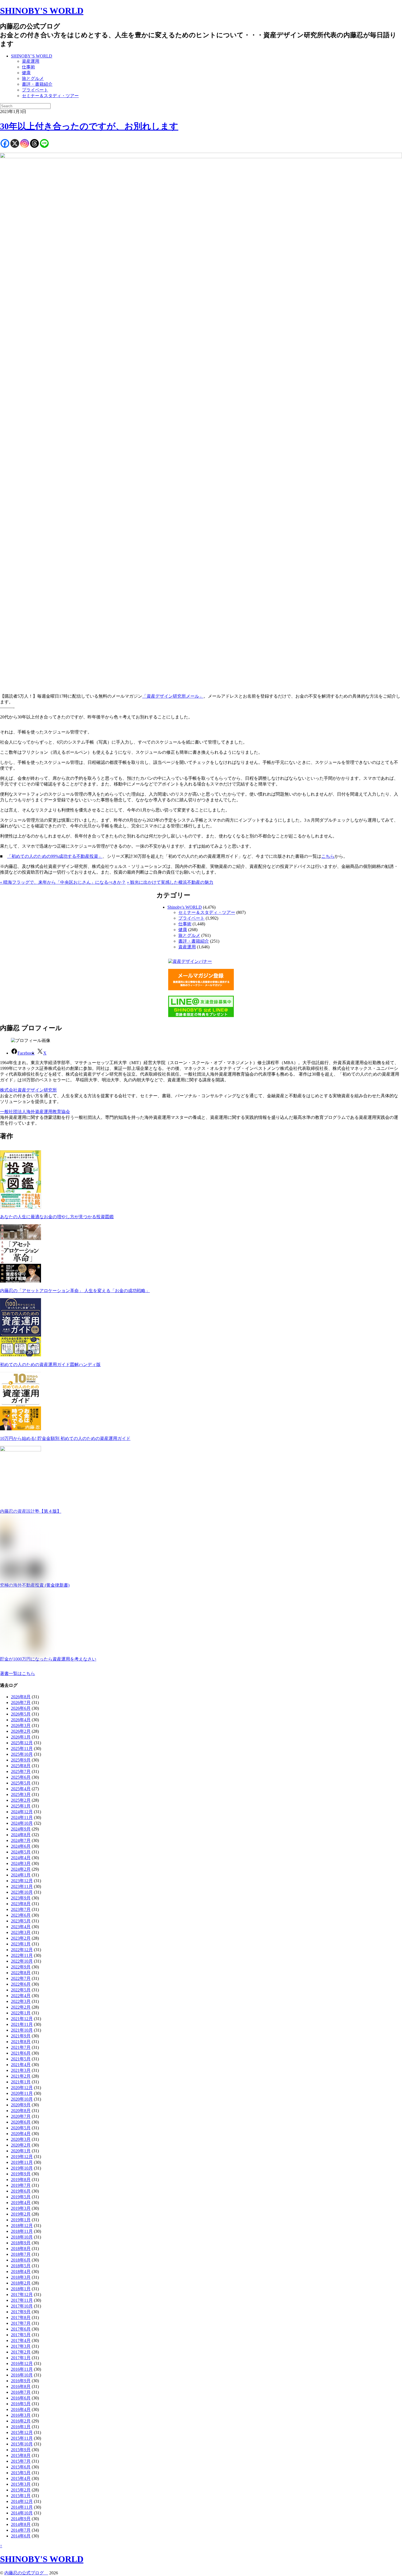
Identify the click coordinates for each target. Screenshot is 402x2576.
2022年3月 (21, 2001)
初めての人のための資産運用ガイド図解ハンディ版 (50, 1364)
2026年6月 (21, 1708)
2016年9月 (21, 2381)
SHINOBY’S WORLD (32, 56)
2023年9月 (21, 1898)
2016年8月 (21, 2386)
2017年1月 (21, 2358)
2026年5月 (21, 1714)
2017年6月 (21, 2329)
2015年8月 (21, 2455)
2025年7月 (21, 1771)
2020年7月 (21, 2116)
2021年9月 (21, 2036)
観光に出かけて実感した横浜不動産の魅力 (170, 882)
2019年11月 (22, 2162)
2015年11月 (22, 2438)
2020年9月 (21, 2105)
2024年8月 (21, 1835)
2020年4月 (21, 2134)
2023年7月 (21, 1909)
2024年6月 (21, 1846)
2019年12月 (22, 2157)
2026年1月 (21, 1737)
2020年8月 (21, 2111)
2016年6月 (21, 2398)
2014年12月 (22, 2501)
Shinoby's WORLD (185, 907)
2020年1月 (21, 2151)
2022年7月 (21, 1978)
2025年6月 (21, 1777)
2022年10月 (22, 1961)
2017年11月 (22, 2300)
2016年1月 (21, 2427)
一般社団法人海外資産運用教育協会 (35, 1112)
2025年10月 (22, 1754)
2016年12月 (22, 2363)
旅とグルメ (33, 78)
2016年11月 (22, 2369)
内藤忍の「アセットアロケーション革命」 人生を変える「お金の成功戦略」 (75, 1291)
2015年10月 (22, 2444)
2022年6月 (21, 1984)
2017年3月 (21, 2346)
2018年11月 (22, 2231)
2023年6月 (21, 1915)
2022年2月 (21, 2007)
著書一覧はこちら (18, 1673)
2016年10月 (22, 2375)
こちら (328, 856)
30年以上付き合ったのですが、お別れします (89, 126)
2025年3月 (21, 1794)
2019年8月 (21, 2180)
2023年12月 (22, 1881)
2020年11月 (22, 2093)
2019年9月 (21, 2174)
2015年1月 (21, 2496)
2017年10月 (22, 2306)
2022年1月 (21, 2013)
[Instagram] (25, 143)
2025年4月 (21, 1789)
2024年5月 (21, 1852)
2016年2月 (21, 2421)
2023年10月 (22, 1892)
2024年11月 (22, 1817)
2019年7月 (21, 2185)
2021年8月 (21, 2042)
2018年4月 (21, 2272)
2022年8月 (21, 1973)
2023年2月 (21, 1938)
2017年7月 (21, 2323)
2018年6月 (21, 2260)
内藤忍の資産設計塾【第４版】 (31, 1511)
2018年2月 (21, 2283)
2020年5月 (21, 2128)
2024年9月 (21, 1829)
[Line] (44, 143)
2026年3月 (21, 1725)
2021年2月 (21, 2076)
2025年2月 (21, 1800)
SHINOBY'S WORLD (42, 11)
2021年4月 (21, 2065)
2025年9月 (21, 1760)
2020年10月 (22, 2099)
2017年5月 (21, 2335)
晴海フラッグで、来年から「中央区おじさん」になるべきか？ (63, 882)
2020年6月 (21, 2122)
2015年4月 (21, 2478)
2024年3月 (21, 1863)
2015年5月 (21, 2473)
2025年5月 (21, 1783)
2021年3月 (21, 2070)
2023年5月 (21, 1921)
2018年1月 (21, 2289)
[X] (15, 143)
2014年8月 (21, 2524)
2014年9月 (21, 2519)
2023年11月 (22, 1886)
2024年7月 (21, 1840)
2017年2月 (21, 2352)
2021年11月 (22, 2024)
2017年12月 (22, 2295)
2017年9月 (21, 2312)
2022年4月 (21, 1996)
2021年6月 (21, 2053)
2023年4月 (21, 1927)
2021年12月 (22, 2019)
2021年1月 (21, 2082)
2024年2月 (21, 1869)
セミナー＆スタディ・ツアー (50, 96)
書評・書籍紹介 (37, 84)
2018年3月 (21, 2277)
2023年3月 (21, 1932)
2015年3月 (21, 2484)
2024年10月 (22, 1823)
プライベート (35, 90)
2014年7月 (21, 2530)
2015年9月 (21, 2450)
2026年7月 (21, 1703)
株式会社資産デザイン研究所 (28, 1090)
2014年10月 (22, 2513)
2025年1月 (21, 1806)
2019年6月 (21, 2191)
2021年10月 (22, 2030)
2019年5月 (21, 2197)
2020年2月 (21, 2145)
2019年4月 (21, 2203)
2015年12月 (22, 2432)
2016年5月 (21, 2404)
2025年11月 (22, 1748)
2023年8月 (21, 1904)
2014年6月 (21, 2536)
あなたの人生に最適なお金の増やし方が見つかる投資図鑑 (57, 1217)
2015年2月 (21, 2490)
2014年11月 (22, 2507)
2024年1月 (21, 1875)
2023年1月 (21, 1944)
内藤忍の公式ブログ (26, 2573)
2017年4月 (21, 2340)
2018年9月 (21, 2243)
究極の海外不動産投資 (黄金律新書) (35, 1585)
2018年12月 (22, 2226)
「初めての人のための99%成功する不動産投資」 (55, 856)
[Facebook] (5, 143)
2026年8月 (21, 1697)
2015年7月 (21, 2461)
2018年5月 (21, 2266)
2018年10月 (22, 2237)
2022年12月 (22, 1950)
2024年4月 (21, 1858)
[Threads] (34, 143)
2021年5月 (21, 2059)
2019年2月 (21, 2214)
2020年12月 (22, 2088)
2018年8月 (21, 2249)
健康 (26, 73)
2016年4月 (21, 2409)
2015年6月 (21, 2467)
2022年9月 (21, 1967)
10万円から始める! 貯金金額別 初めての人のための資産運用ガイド (65, 1438)
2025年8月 (21, 1766)
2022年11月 (22, 1955)
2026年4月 (21, 1720)
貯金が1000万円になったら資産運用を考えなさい (48, 1659)
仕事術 (28, 67)
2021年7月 (21, 2047)
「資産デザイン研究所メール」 (173, 696)
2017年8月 (21, 2317)
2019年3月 (21, 2208)
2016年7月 (21, 2392)
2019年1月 (21, 2220)
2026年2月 (21, 1731)
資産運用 (31, 61)
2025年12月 (22, 1743)
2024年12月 (22, 1812)
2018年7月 (21, 2254)
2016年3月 (21, 2415)
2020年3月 (21, 2139)
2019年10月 (22, 2168)
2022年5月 (21, 1990)
